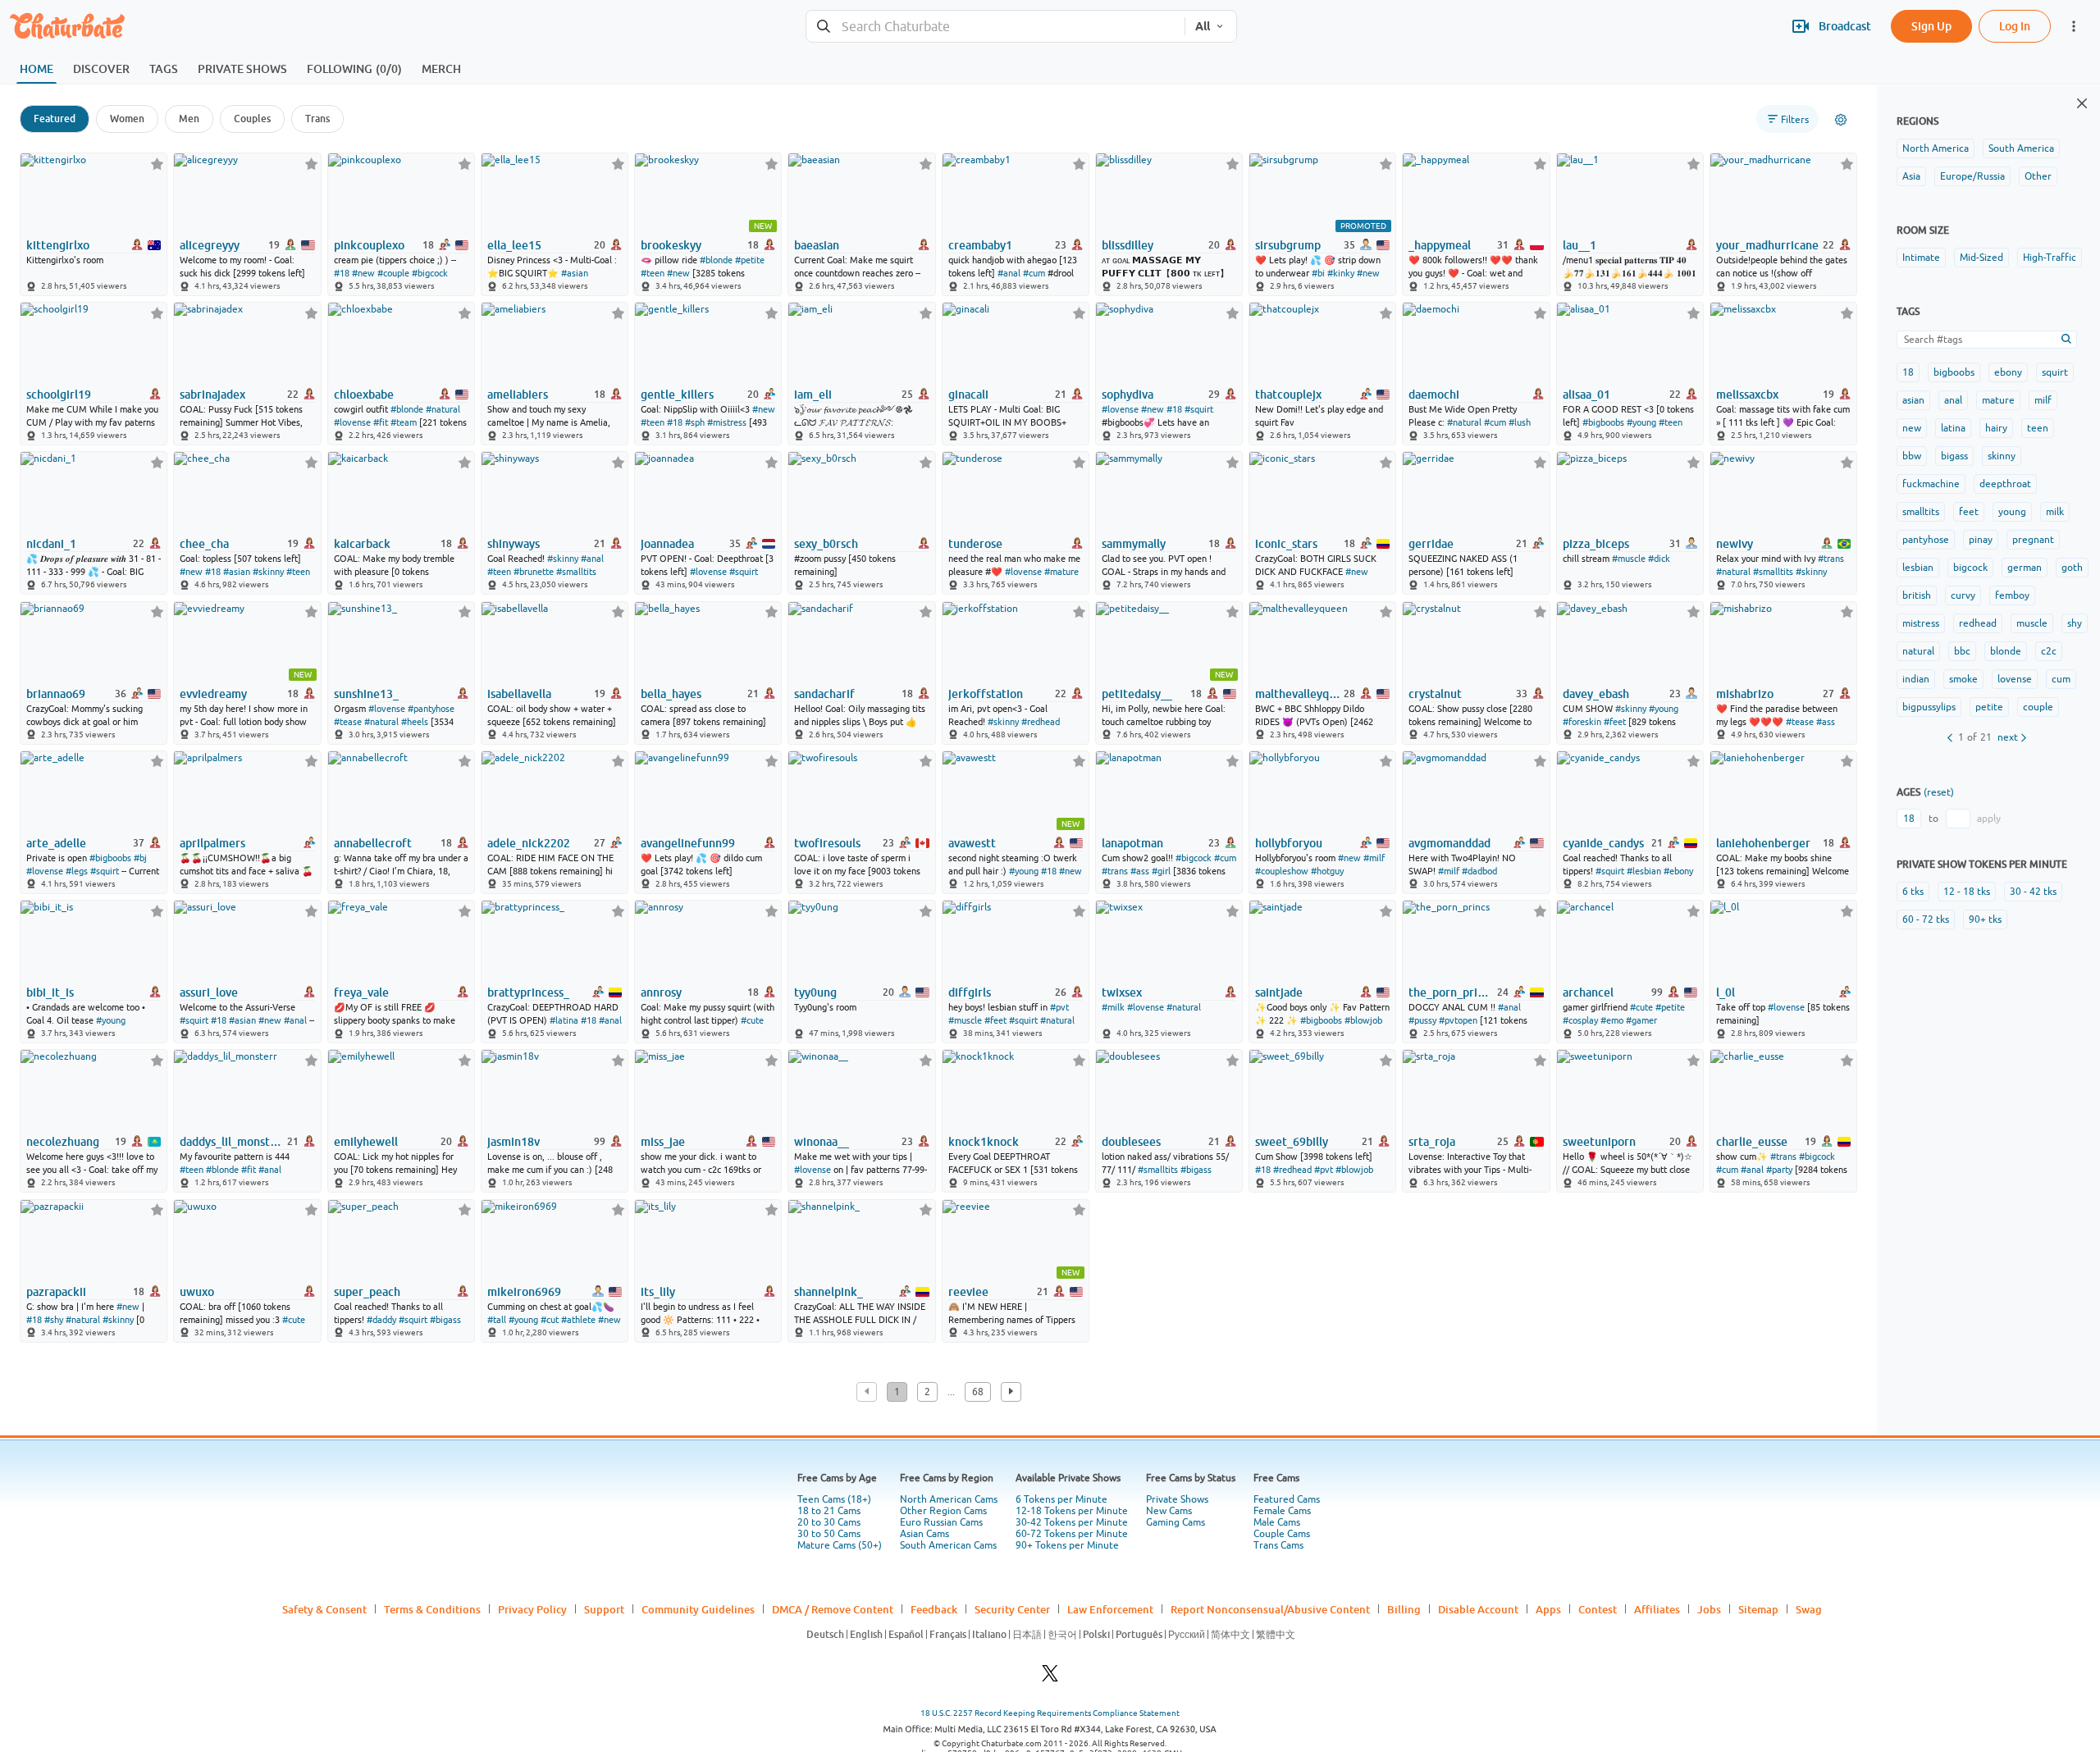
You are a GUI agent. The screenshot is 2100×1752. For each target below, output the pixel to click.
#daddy (381, 1320)
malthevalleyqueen (1298, 694)
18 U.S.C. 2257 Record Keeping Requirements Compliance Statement (1050, 1713)
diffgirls (970, 992)
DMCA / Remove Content (833, 1609)
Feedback (934, 1609)
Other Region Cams (943, 1511)
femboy (2012, 595)
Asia (1911, 176)
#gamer (1641, 1020)
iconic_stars (1286, 544)
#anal (1009, 273)
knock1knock (984, 1142)
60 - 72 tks (1926, 919)
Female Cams (1282, 1511)
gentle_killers (677, 395)
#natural (443, 409)
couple (2038, 707)
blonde (2006, 651)
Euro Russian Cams (941, 1522)
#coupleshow (1282, 871)
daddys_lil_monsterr (232, 1142)
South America (2021, 148)
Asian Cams (924, 1534)
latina (1953, 428)
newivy (1735, 544)
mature (1998, 400)
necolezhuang (63, 1142)
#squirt (1199, 409)
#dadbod (1479, 871)
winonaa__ (822, 1142)
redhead (1978, 623)
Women (127, 119)
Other (2038, 176)
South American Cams (948, 1545)
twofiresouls (827, 843)
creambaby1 (980, 245)
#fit (381, 422)
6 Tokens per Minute (1061, 1499)
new (1912, 428)
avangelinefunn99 (688, 843)
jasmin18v (514, 1142)
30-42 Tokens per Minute (1072, 1522)
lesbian (1918, 568)
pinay (1981, 540)
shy (2075, 623)
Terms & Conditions (432, 1609)
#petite (750, 260)
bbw (1912, 456)
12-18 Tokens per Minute (1072, 1511)
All (1203, 26)
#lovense (352, 422)
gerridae (1431, 544)
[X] (1050, 1678)
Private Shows (1177, 1499)
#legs (77, 871)
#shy (54, 1320)
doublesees (1131, 1142)
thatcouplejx (1288, 395)
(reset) (1939, 792)
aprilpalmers (212, 843)
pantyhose (1926, 540)
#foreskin (1582, 722)
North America (1936, 148)
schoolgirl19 (59, 395)
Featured (55, 119)
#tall (497, 1320)
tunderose (975, 544)
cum (2061, 679)
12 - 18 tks (1967, 892)
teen (2038, 428)
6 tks (1913, 892)
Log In (2015, 26)
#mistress (727, 422)
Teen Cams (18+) (834, 1499)
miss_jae (663, 1142)
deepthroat (2005, 484)
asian (1913, 400)
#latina (564, 1020)
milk (2055, 512)
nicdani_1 (51, 544)
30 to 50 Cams (829, 1534)
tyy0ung (815, 992)
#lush (1520, 422)
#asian (575, 273)
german (2025, 568)
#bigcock (430, 273)
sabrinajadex (212, 395)
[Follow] (157, 164)
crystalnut (1435, 694)
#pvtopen (1458, 1020)
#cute (752, 1020)
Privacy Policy (532, 1609)
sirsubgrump (1288, 245)
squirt (2055, 372)
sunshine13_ (366, 694)
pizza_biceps (1596, 544)
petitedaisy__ (1137, 694)
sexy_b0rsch (826, 544)
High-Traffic (2050, 258)
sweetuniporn (1599, 1142)
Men (189, 119)
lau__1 (1580, 245)
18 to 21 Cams (829, 1511)
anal (1953, 400)
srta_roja (1432, 1142)
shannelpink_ (829, 1292)
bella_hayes (671, 694)
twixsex (1122, 992)
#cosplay (1580, 1020)
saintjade (1279, 992)
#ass (1826, 722)
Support (604, 1609)
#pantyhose (431, 709)
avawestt (972, 843)
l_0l (1726, 992)
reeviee (968, 1292)
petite (1989, 707)
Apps (1548, 1609)
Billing (1404, 1609)
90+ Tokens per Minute (1067, 1545)
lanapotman (1132, 843)
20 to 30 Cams (829, 1522)
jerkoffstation (986, 694)
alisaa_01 (1586, 395)
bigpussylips (1929, 707)
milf (2043, 400)
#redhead (1041, 722)
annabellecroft (373, 843)
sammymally (1134, 544)
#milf (1374, 858)
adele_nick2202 (529, 843)
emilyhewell (366, 1142)
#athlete (578, 1320)
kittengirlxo (58, 245)
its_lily (658, 1292)
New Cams (1169, 1511)
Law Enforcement (1110, 1609)
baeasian (817, 245)
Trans (317, 119)
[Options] (1841, 120)
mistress (1921, 623)
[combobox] (995, 27)
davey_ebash (1596, 694)
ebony (2008, 372)
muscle (2032, 623)
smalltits (1921, 512)
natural (1918, 651)
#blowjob (1363, 1020)
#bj (140, 858)
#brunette (534, 572)
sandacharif (824, 694)
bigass (1954, 456)
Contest (1598, 1609)
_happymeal (1440, 245)
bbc (1962, 651)
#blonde (716, 260)
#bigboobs (1603, 422)
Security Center (1012, 1609)
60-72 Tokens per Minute (1072, 1534)
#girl (1161, 871)
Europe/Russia (1972, 176)
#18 (342, 273)
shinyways (514, 544)
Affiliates (1657, 1609)
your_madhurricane (1767, 245)
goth (2072, 568)
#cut (550, 1320)
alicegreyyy (210, 245)
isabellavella (519, 694)
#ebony (1678, 871)
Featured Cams (1287, 1499)
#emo (1612, 1020)
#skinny (268, 572)
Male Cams (1277, 1522)
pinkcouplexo (369, 245)
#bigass (1196, 1170)
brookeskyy (671, 245)
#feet (1615, 722)
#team (404, 422)
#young (1641, 422)
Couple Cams (1282, 1534)
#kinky (1341, 273)
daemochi (1434, 395)
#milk (1113, 1007)
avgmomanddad (1449, 843)
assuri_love (209, 992)
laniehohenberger (1763, 843)
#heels (415, 722)
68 (978, 1392)
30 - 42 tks (2033, 892)
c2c (2049, 651)
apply (1989, 819)
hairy (1996, 428)
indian (1916, 679)
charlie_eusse (1752, 1142)
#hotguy (1327, 871)
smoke (1963, 679)
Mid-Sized (1981, 258)
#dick (1659, 559)
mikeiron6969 (524, 1292)
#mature (1061, 572)
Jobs (1709, 1609)
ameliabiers (518, 395)
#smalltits (576, 572)
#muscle (1629, 559)
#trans (1831, 559)
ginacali (968, 395)
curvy (1963, 595)
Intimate (1921, 258)
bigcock (1970, 568)
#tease (348, 722)
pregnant (2033, 540)
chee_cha (204, 544)
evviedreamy (213, 694)
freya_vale (361, 992)
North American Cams (949, 1499)
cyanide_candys (1603, 843)
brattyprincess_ (528, 992)
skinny (2002, 456)
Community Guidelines (698, 1609)
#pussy (1422, 1020)
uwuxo (197, 1292)
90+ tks (1985, 919)
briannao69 (56, 694)
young (2012, 512)
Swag (1809, 1609)
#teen (653, 273)
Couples (252, 119)
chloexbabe (364, 395)
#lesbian (1644, 871)
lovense (2015, 679)
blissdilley (1128, 245)
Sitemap (1758, 1609)
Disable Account (1478, 1609)
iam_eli (813, 395)
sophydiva (1128, 395)
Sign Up (1931, 26)
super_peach (367, 1292)
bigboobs (1954, 372)
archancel (1588, 992)
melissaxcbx (1747, 395)
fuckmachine (1931, 484)
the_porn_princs (1452, 992)
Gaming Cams (1176, 1522)
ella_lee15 (514, 245)
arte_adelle (56, 843)
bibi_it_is (50, 992)
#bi (1318, 273)
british (1917, 595)
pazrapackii (56, 1292)
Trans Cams (1278, 1545)
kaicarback (362, 544)
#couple (393, 273)
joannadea (667, 544)
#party (1779, 1170)
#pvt (1059, 1007)
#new (363, 273)
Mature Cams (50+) (840, 1545)
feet (1969, 512)
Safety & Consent (324, 1609)
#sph (695, 422)
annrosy (661, 992)
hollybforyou (1289, 843)
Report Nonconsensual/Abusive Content (1270, 1609)
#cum (1034, 273)
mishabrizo (1745, 694)
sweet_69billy (1292, 1142)
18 (1908, 372)
